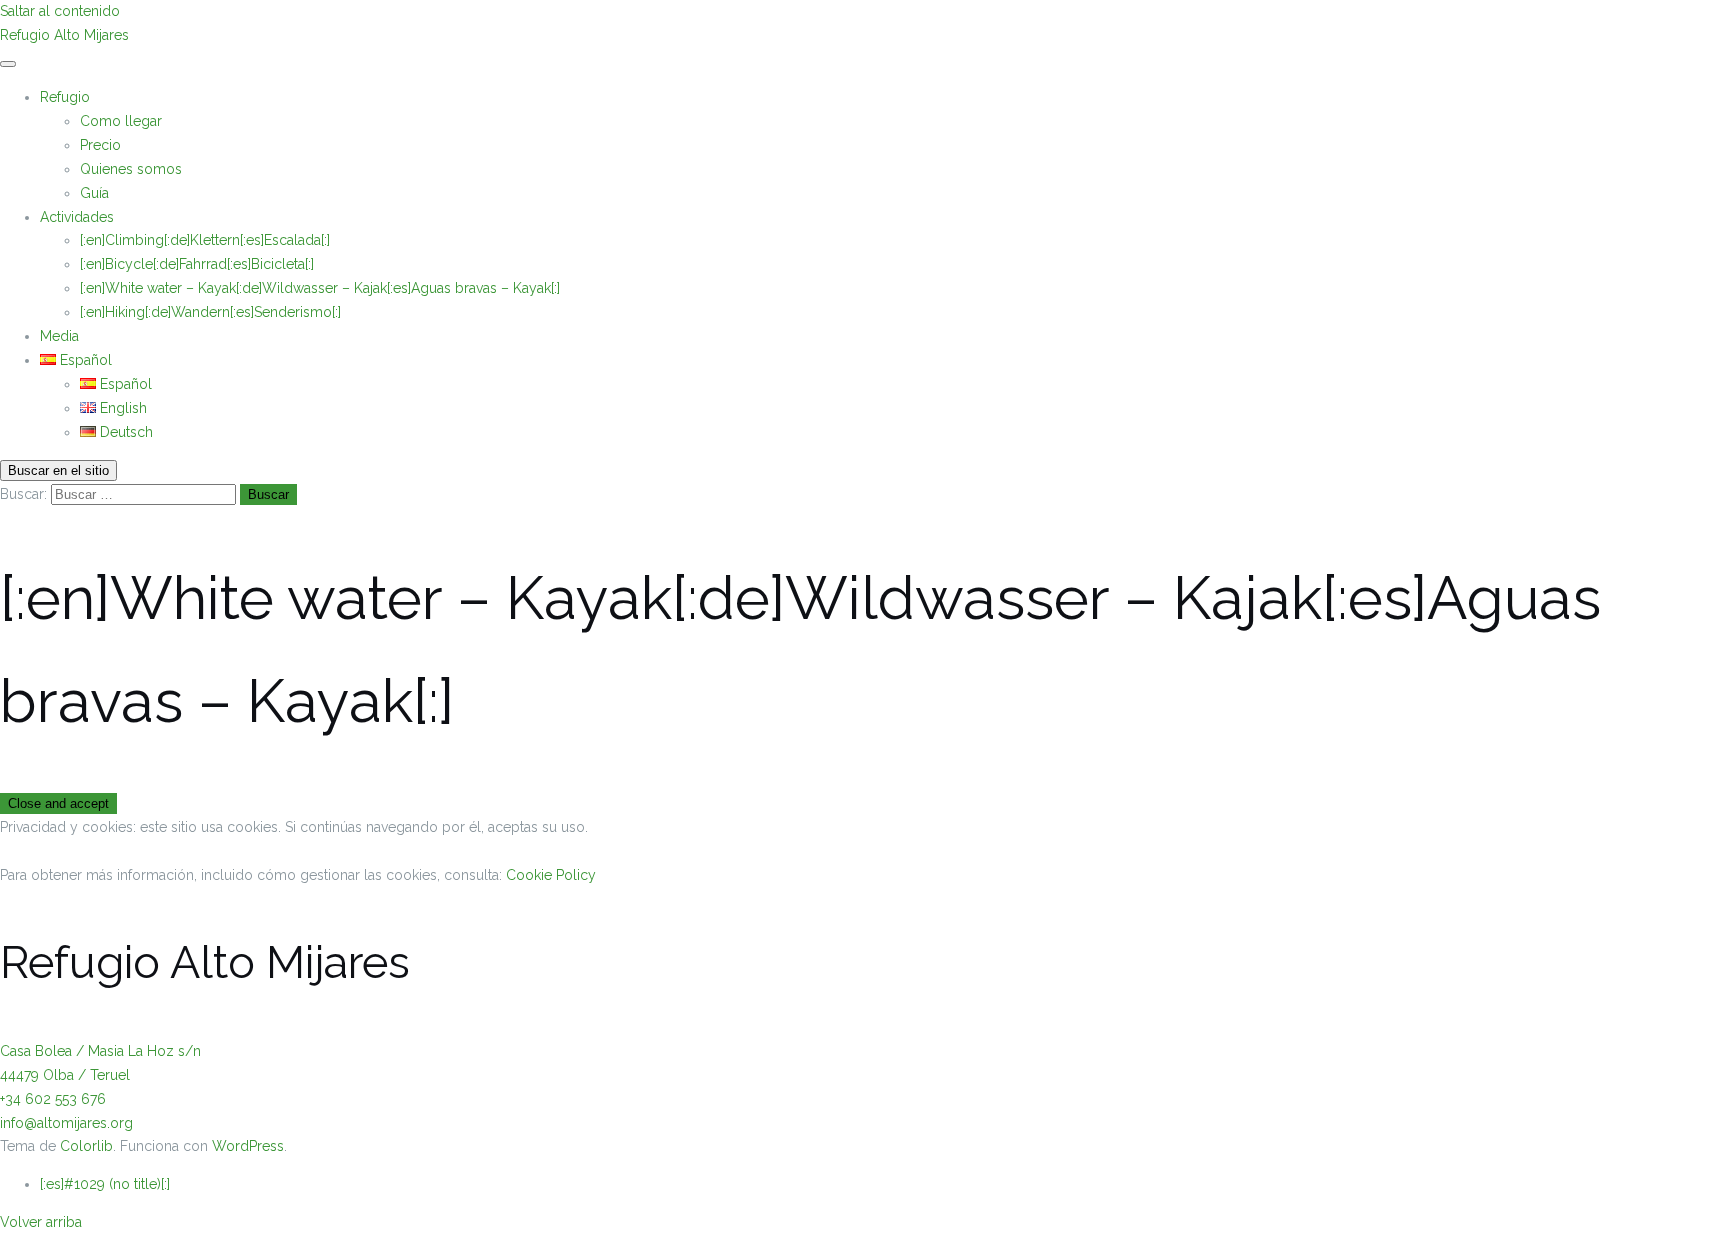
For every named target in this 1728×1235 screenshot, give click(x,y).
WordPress (248, 1146)
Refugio (65, 97)
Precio (100, 145)
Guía (94, 193)
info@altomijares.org (66, 1123)
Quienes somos (131, 169)
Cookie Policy (551, 875)
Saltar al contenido (60, 11)
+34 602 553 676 (53, 1099)
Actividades (77, 217)
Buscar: (23, 494)
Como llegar (121, 121)
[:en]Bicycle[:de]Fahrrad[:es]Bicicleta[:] (197, 264)
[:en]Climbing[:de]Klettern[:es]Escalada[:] (205, 240)
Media (59, 336)
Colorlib (86, 1146)
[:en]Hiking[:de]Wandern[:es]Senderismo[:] (210, 312)
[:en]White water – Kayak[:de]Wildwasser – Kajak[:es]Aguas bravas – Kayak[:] (320, 288)
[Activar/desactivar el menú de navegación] (8, 64)
